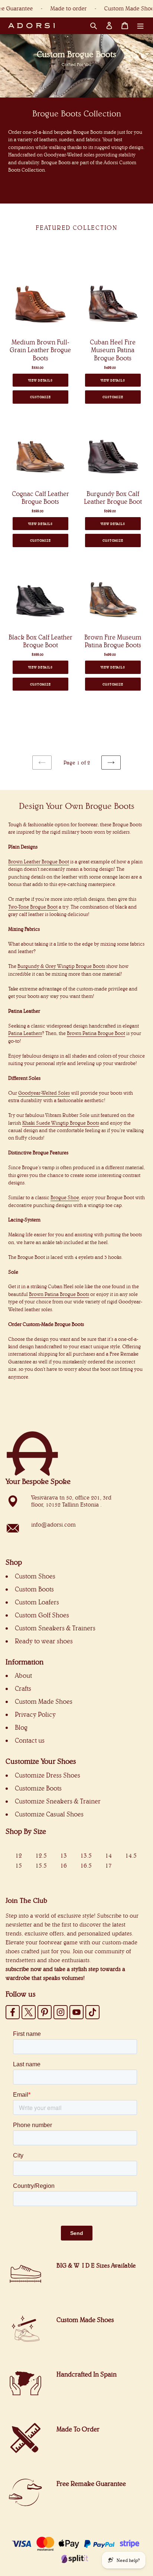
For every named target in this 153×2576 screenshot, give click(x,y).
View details (40, 380)
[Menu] (140, 26)
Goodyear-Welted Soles (44, 1093)
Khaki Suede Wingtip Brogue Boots (61, 1123)
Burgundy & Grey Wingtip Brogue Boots (61, 966)
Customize (40, 397)
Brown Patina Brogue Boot (96, 1033)
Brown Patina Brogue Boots (59, 1294)
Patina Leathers (25, 1033)
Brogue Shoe (65, 1197)
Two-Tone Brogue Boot (33, 907)
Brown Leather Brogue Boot (39, 862)
